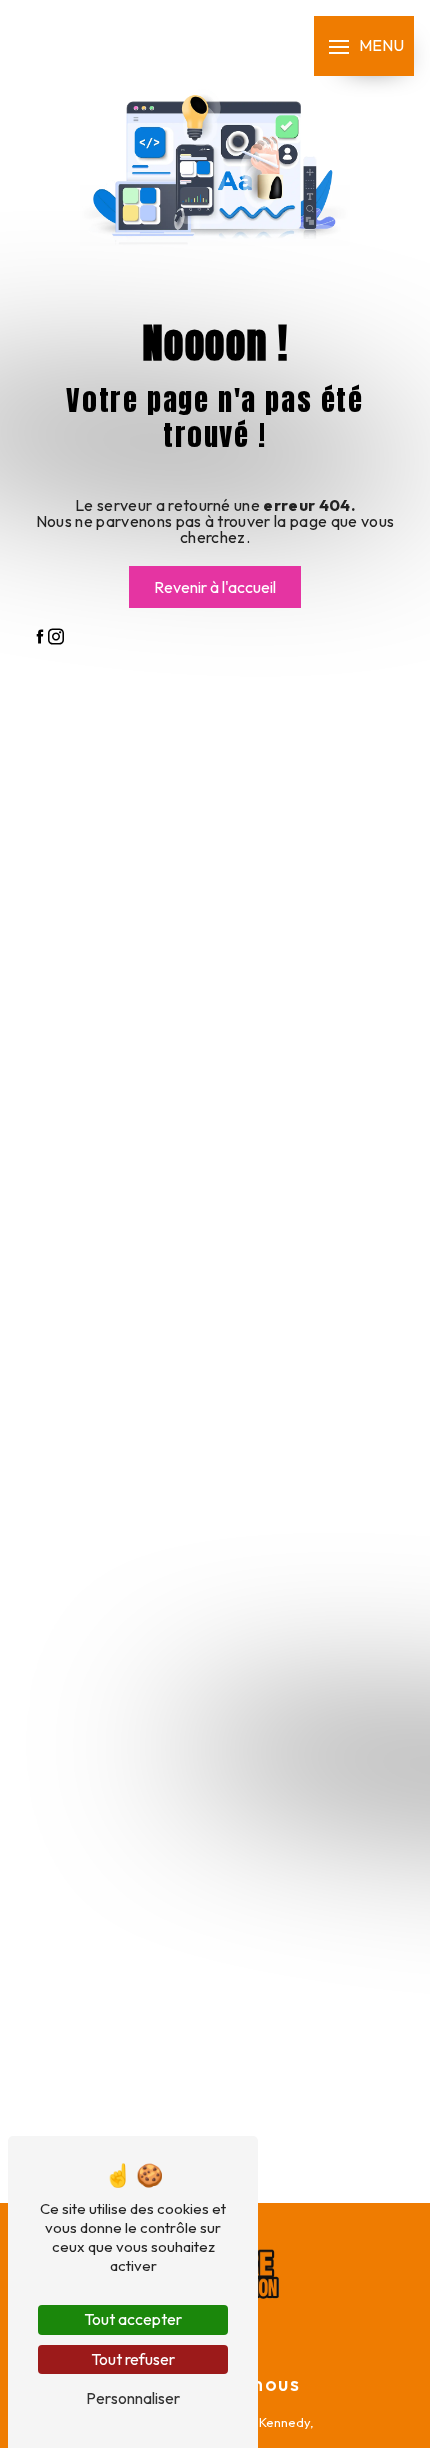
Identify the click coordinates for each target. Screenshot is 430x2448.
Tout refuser (133, 2359)
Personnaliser (133, 2398)
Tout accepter (133, 2319)
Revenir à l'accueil (215, 587)
